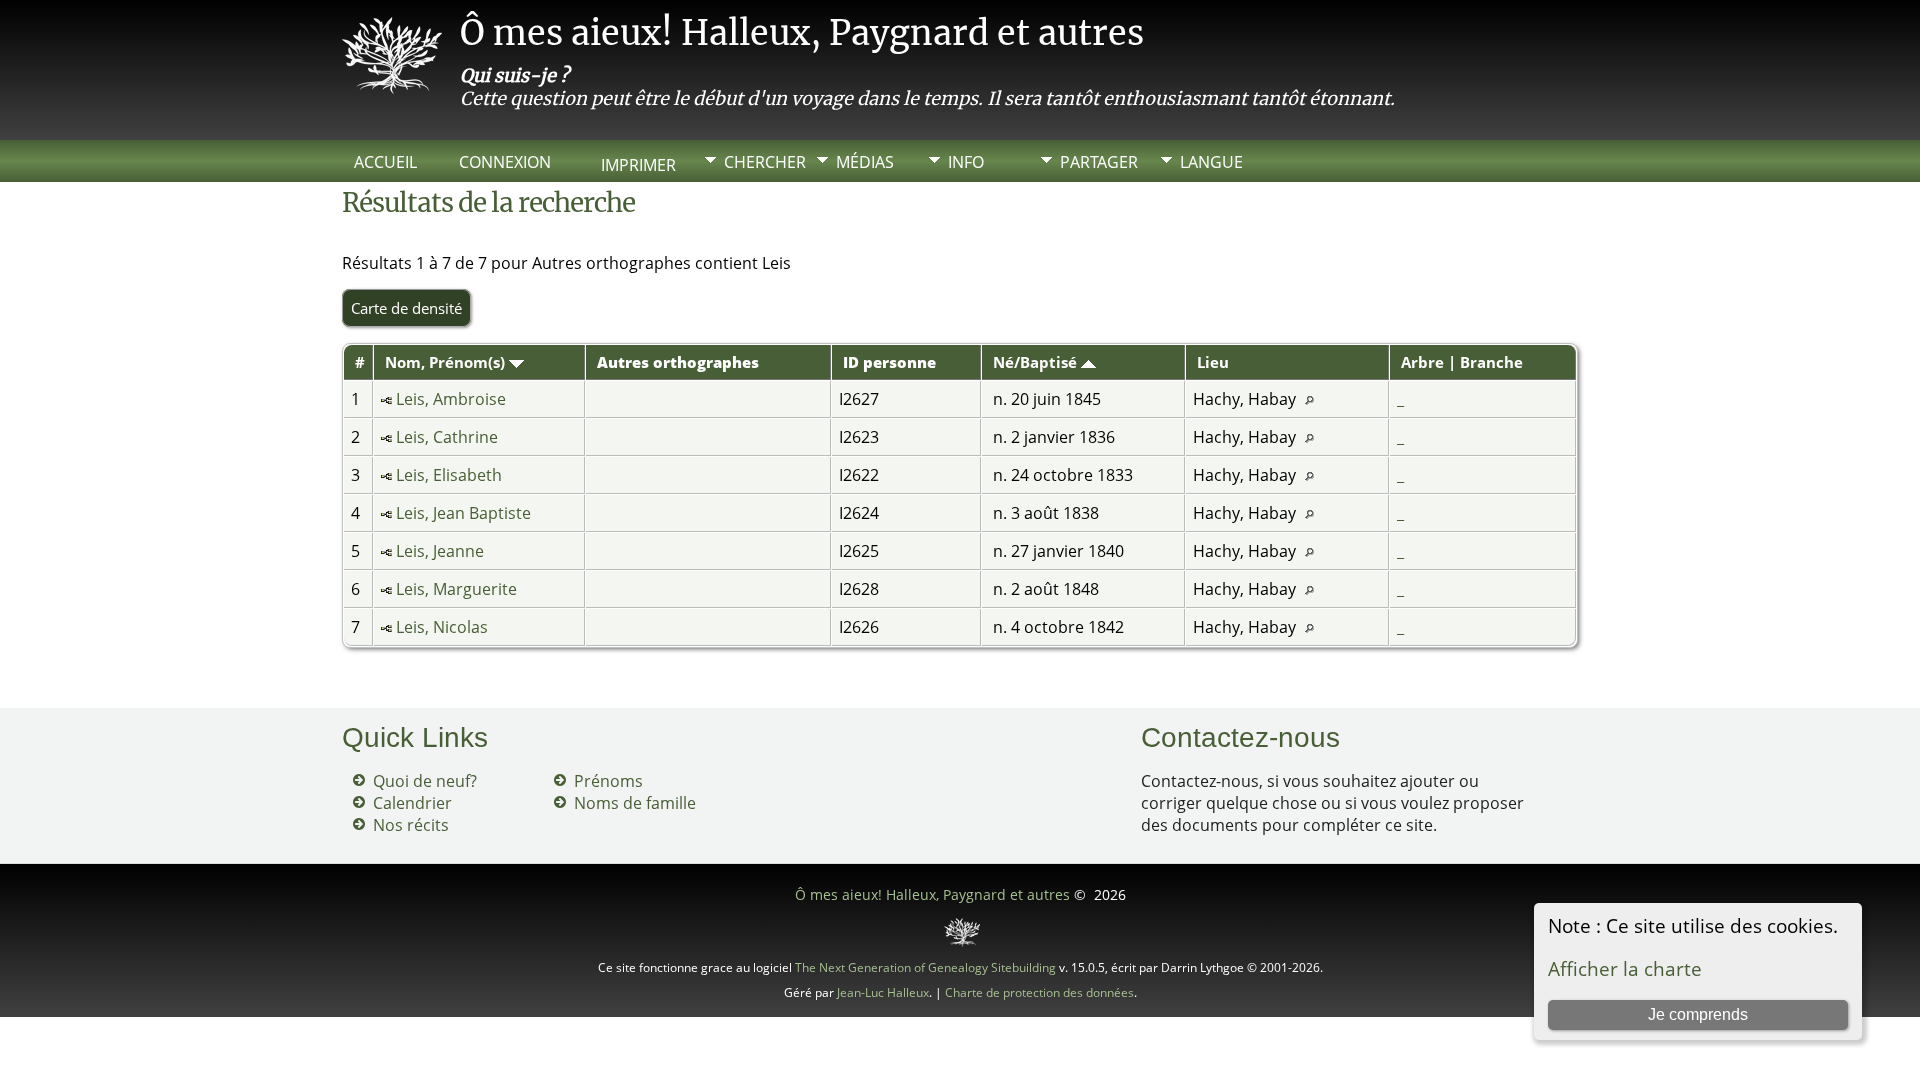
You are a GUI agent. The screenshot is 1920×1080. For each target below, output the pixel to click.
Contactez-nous (1240, 737)
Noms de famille (635, 803)
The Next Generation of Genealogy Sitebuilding (925, 967)
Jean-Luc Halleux (883, 992)
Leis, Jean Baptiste (463, 513)
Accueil (385, 162)
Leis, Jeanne (440, 551)
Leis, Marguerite (456, 589)
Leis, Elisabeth (449, 475)
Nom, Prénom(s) (447, 362)
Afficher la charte (1625, 968)
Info (966, 162)
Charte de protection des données (1039, 992)
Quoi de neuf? (425, 781)
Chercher (765, 162)
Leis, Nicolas (442, 627)
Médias (865, 162)
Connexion (505, 162)
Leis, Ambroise (451, 399)
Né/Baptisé (1037, 362)
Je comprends (1698, 1014)
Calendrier (412, 803)
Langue (1211, 162)
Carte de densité (406, 308)
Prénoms (608, 781)
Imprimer (638, 165)
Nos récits (411, 825)
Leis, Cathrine (447, 437)
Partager (1099, 162)
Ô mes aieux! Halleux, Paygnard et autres (802, 33)
